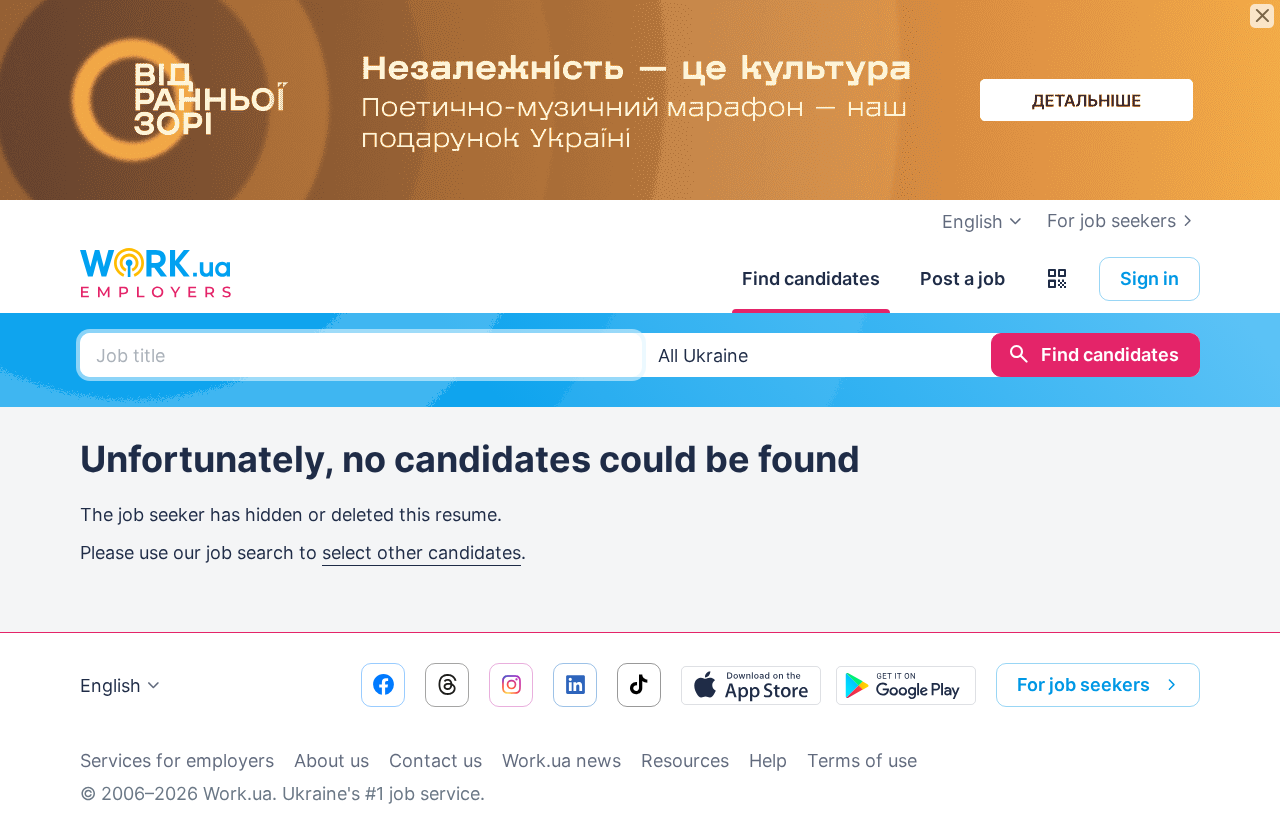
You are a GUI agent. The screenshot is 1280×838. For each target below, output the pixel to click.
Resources (685, 760)
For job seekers (1111, 220)
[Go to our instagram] (511, 685)
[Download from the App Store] (751, 685)
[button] (1057, 279)
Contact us (435, 760)
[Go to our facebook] (383, 685)
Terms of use (862, 760)
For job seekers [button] (1083, 684)
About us (331, 760)
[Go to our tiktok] (639, 685)
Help (768, 760)
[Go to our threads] (447, 685)
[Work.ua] (155, 274)
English (110, 685)
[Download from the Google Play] (906, 685)
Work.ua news (561, 760)
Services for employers (177, 760)
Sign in (1149, 278)
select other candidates (421, 552)
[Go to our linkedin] (575, 685)
